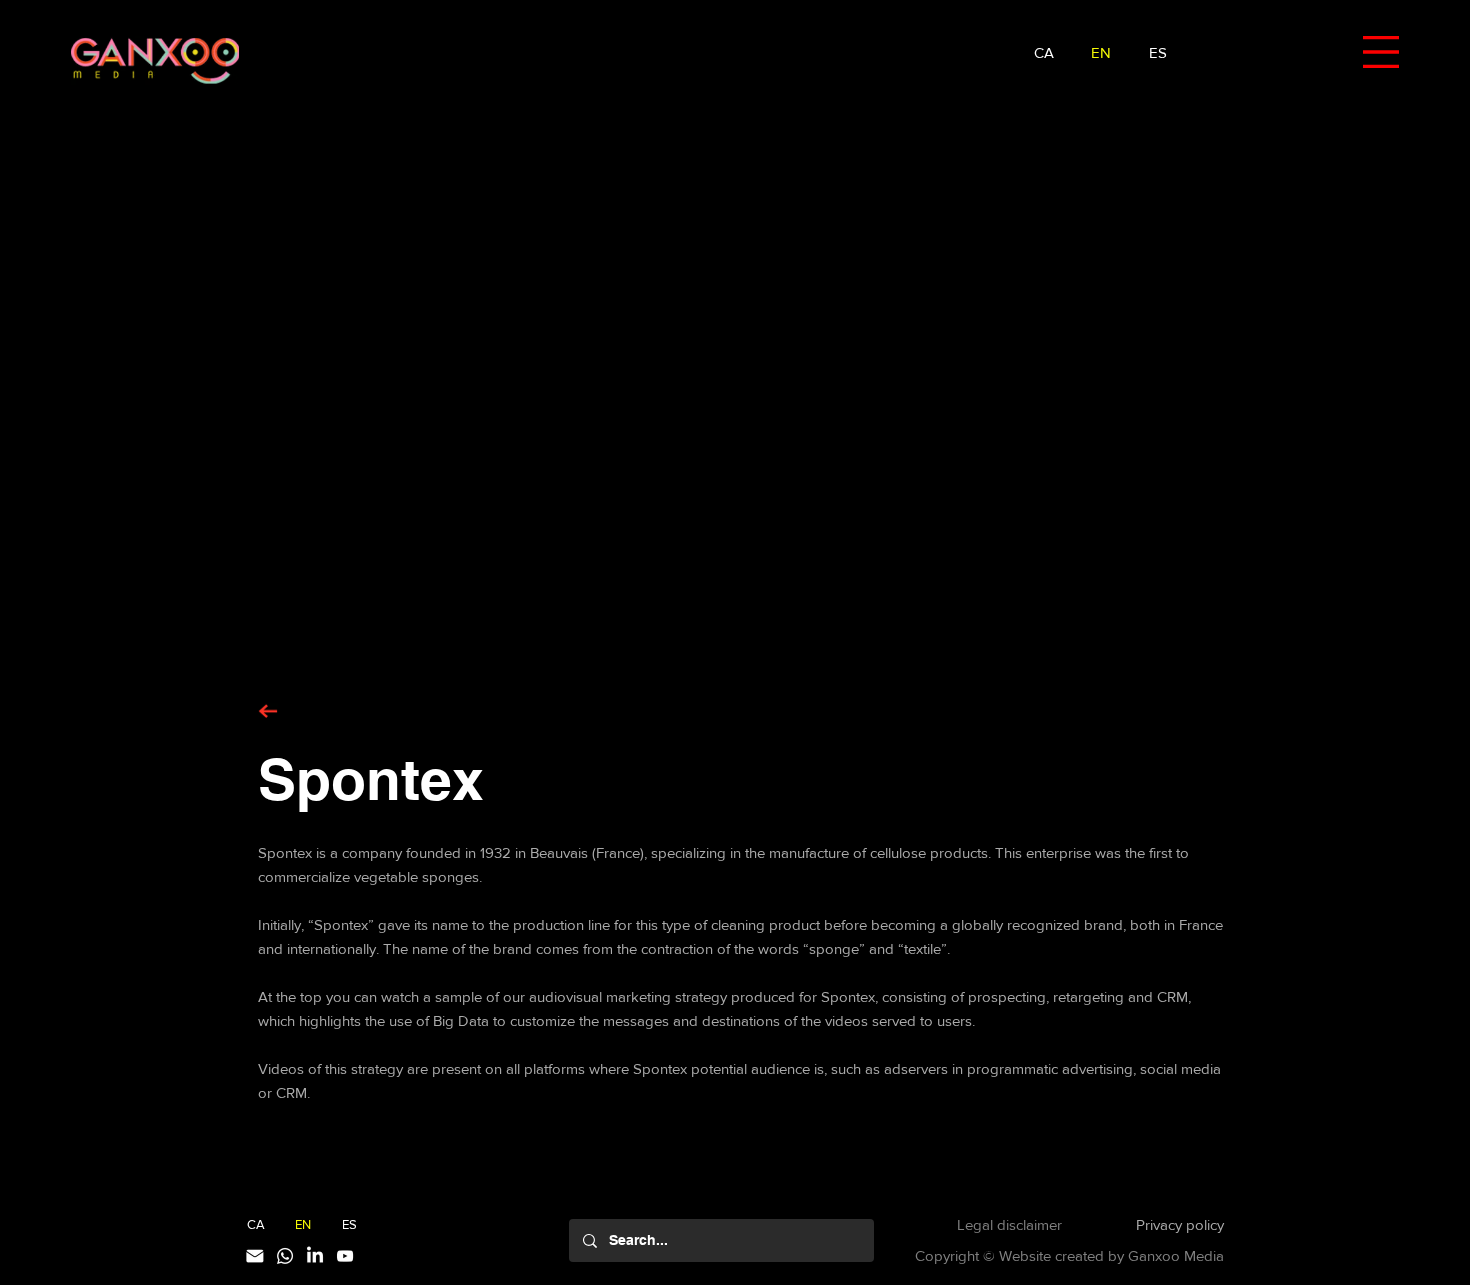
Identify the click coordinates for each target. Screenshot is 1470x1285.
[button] (1381, 52)
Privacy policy (1180, 1224)
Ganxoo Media (1176, 1255)
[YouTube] (345, 1256)
